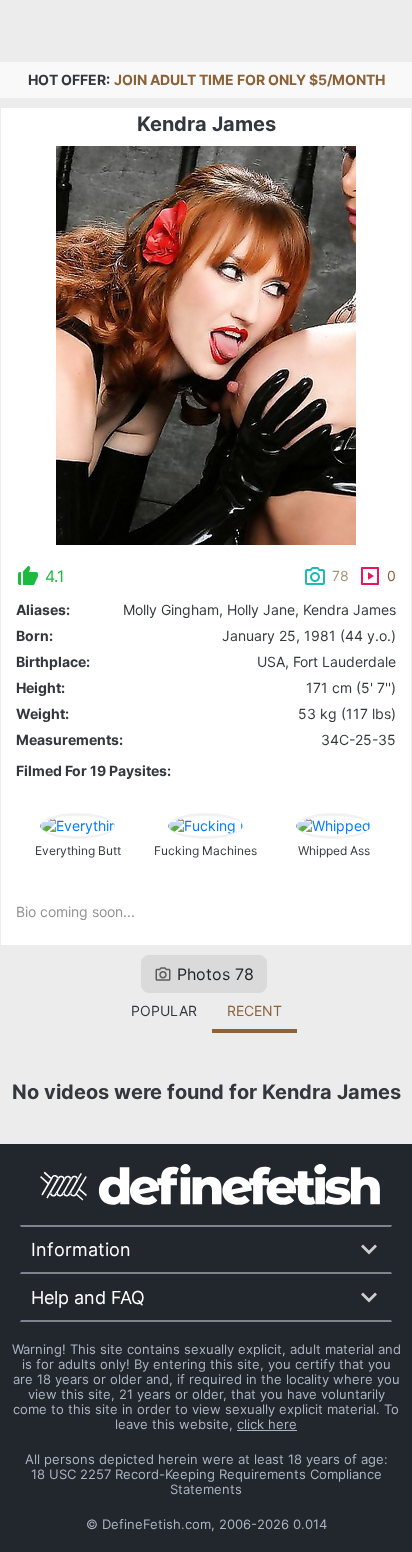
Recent (254, 1010)
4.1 (54, 576)
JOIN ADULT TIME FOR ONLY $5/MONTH (249, 79)
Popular (164, 1010)
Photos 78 (215, 974)
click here (267, 1424)
